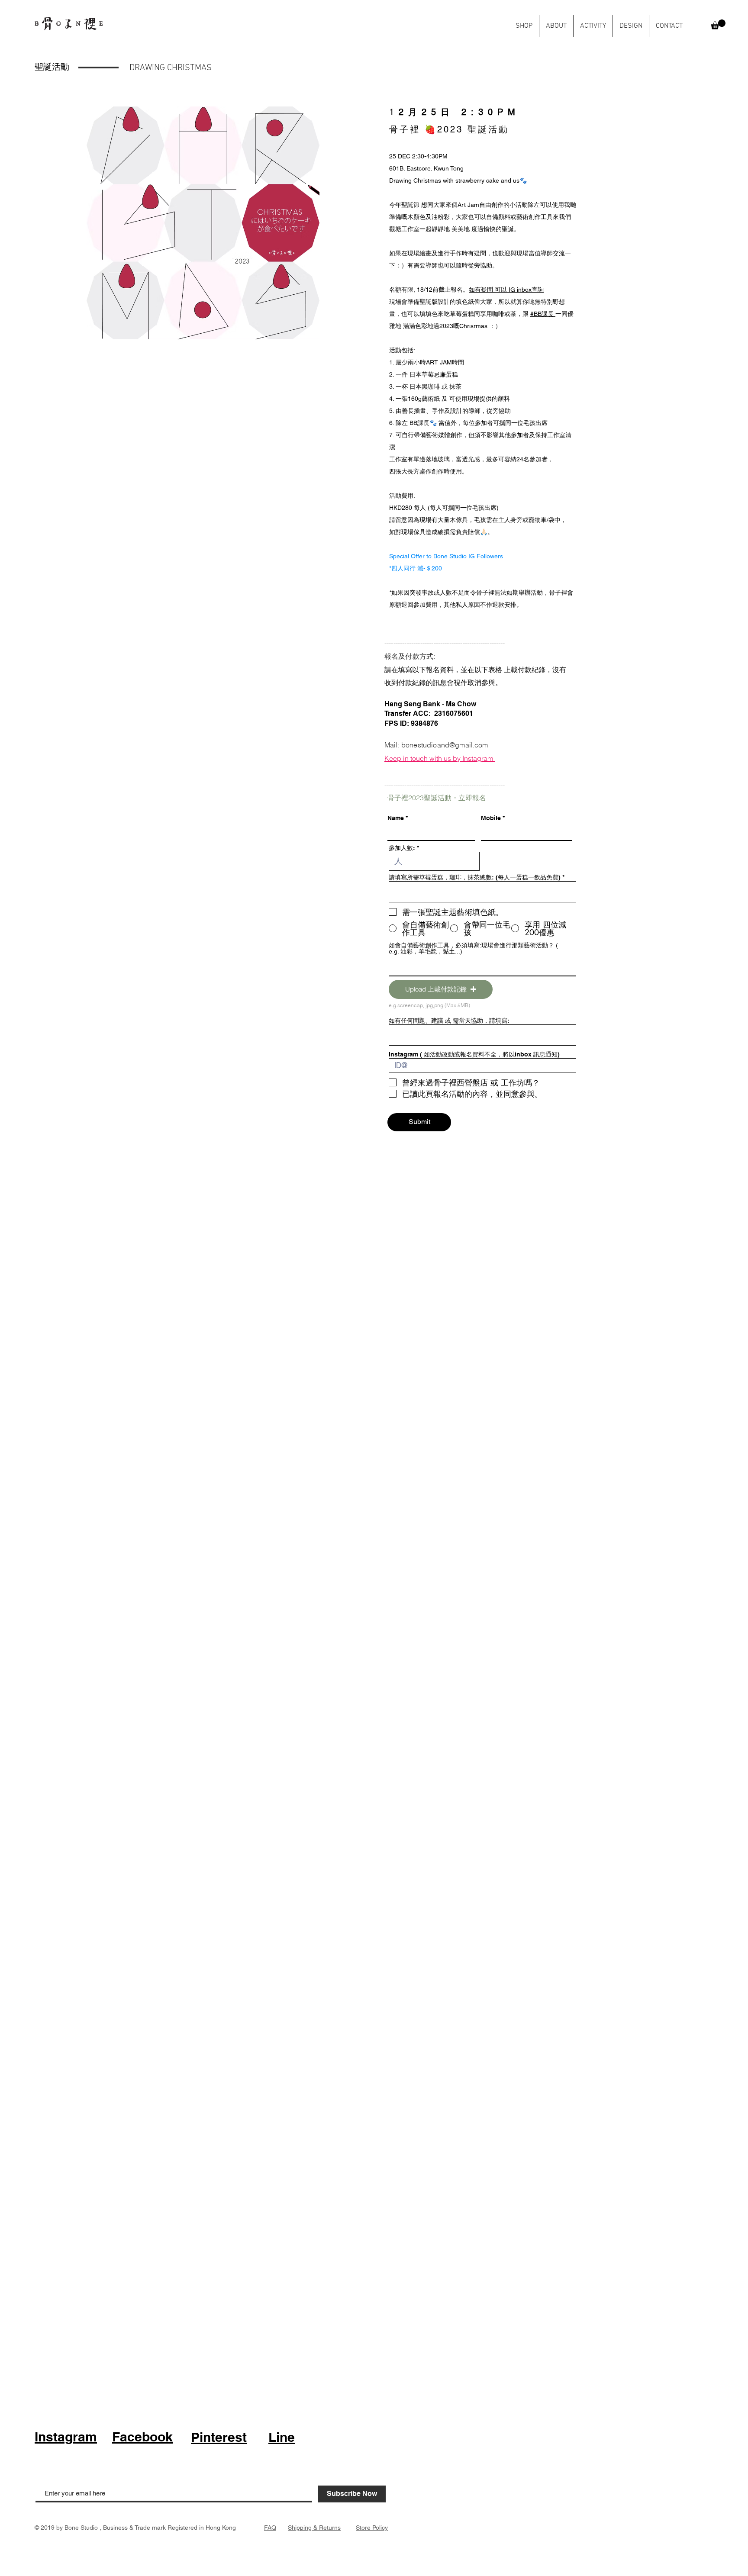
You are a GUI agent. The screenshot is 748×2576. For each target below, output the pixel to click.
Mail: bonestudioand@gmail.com (436, 745)
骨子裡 (405, 129)
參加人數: (403, 848)
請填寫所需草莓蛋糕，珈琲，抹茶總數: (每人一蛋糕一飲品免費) (475, 877)
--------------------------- (475, 643)
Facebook (142, 2437)
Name (396, 818)
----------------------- (414, 643)
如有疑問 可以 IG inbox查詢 (506, 290)
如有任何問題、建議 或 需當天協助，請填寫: (449, 1021)
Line (282, 2437)
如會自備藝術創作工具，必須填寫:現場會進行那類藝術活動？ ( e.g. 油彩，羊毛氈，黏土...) (473, 948)
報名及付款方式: (410, 656)
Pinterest (219, 2437)
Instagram (66, 2437)
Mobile (491, 818)
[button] (718, 24)
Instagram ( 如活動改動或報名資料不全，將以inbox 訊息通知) (474, 1054)
